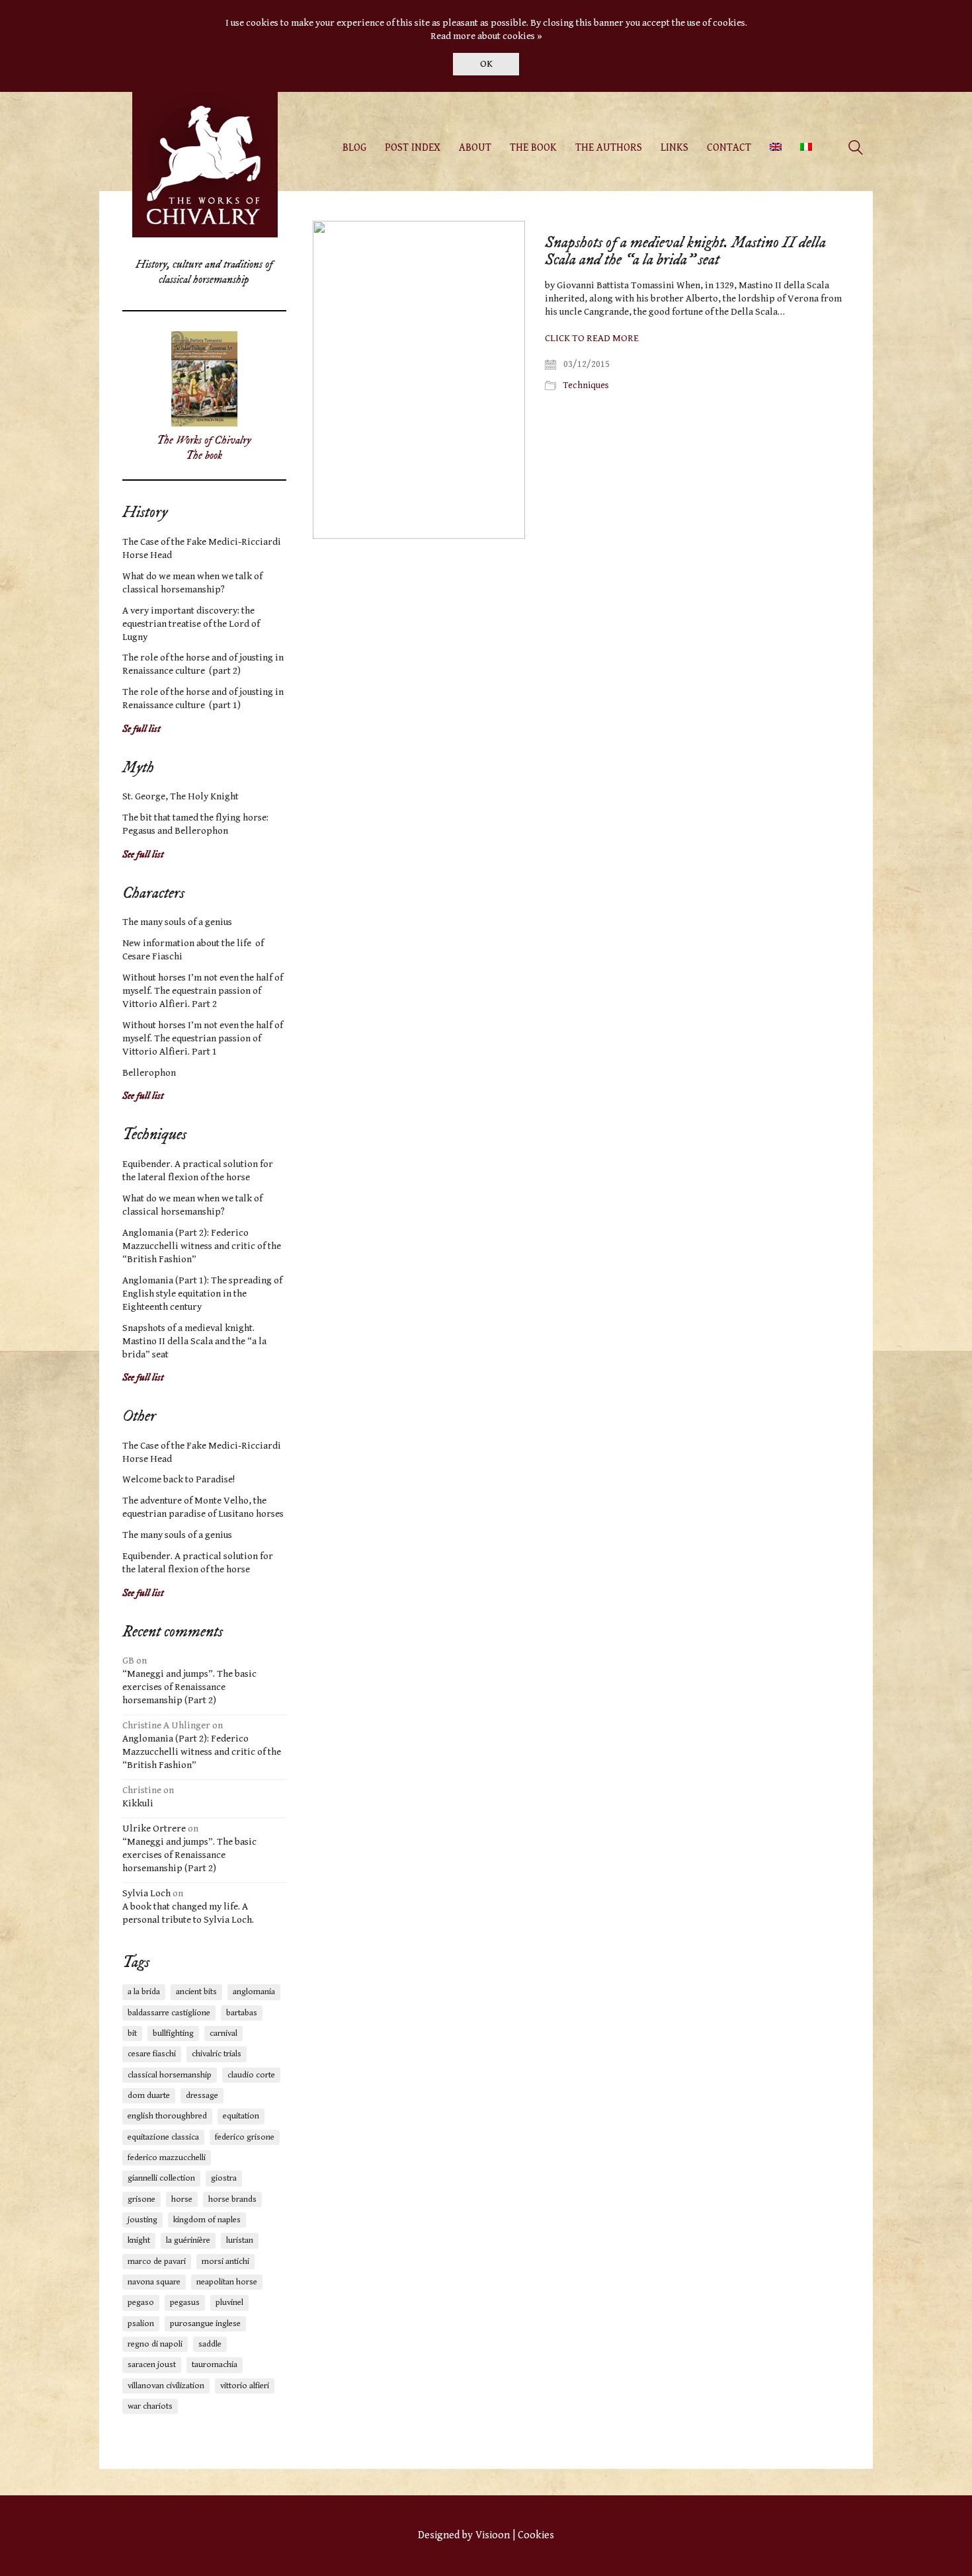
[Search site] (856, 149)
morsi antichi (225, 2262)
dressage (202, 2096)
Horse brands (232, 2199)
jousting (142, 2220)
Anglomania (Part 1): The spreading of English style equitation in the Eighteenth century (202, 1294)
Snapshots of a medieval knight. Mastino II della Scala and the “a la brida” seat (685, 252)
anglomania (254, 1992)
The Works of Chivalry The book (204, 448)
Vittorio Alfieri (245, 2386)
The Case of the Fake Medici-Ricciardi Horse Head (202, 548)
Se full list (142, 729)
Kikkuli (138, 1803)
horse (182, 2199)
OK (486, 64)
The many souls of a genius (177, 922)
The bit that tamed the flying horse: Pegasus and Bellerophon (195, 824)
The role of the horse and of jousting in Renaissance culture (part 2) (203, 664)
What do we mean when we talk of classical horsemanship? (192, 583)
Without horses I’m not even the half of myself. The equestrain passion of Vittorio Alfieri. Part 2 (203, 991)
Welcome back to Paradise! (179, 1479)
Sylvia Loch (146, 1893)
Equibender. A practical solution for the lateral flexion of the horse (198, 1171)
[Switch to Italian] (806, 148)
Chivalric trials (217, 2054)
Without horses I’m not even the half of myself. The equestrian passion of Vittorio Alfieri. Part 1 (203, 1038)
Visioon (493, 2535)
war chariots (150, 2406)
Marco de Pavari (157, 2262)
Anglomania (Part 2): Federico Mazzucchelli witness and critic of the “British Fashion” (202, 1246)
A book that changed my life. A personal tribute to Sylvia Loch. (188, 1913)
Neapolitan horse (227, 2282)
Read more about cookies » (486, 36)
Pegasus (185, 2303)
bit (132, 2033)
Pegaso (141, 2303)
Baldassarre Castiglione (169, 2013)
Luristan (240, 2240)
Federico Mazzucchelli (167, 2158)
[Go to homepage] (205, 165)
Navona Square (154, 2282)
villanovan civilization (166, 2386)
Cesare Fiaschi (152, 2054)
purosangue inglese (205, 2324)
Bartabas (242, 2013)
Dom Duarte (149, 2096)
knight (139, 2240)
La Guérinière (188, 2240)
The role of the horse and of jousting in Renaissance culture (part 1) (203, 699)
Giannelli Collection (161, 2178)
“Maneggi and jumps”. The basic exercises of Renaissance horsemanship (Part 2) (189, 1687)
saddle (210, 2344)
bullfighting (173, 2033)
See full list (143, 855)
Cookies (536, 2535)
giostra (224, 2178)
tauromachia (215, 2365)
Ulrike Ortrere (154, 1829)
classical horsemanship (170, 2075)
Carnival (223, 2033)
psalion (141, 2324)
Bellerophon (149, 1073)
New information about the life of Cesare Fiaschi (193, 950)
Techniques (586, 385)
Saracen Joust (152, 2365)
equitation (241, 2116)
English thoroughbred (167, 2116)
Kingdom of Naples (207, 2220)
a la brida (144, 1992)
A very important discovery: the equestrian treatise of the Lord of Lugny (191, 624)
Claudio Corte (251, 2075)
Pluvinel (229, 2303)
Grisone (142, 2199)
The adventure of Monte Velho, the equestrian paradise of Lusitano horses (203, 1507)
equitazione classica (163, 2137)
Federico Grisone (245, 2137)
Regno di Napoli (155, 2344)
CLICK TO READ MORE (592, 338)
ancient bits (196, 1992)
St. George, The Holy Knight (181, 796)
